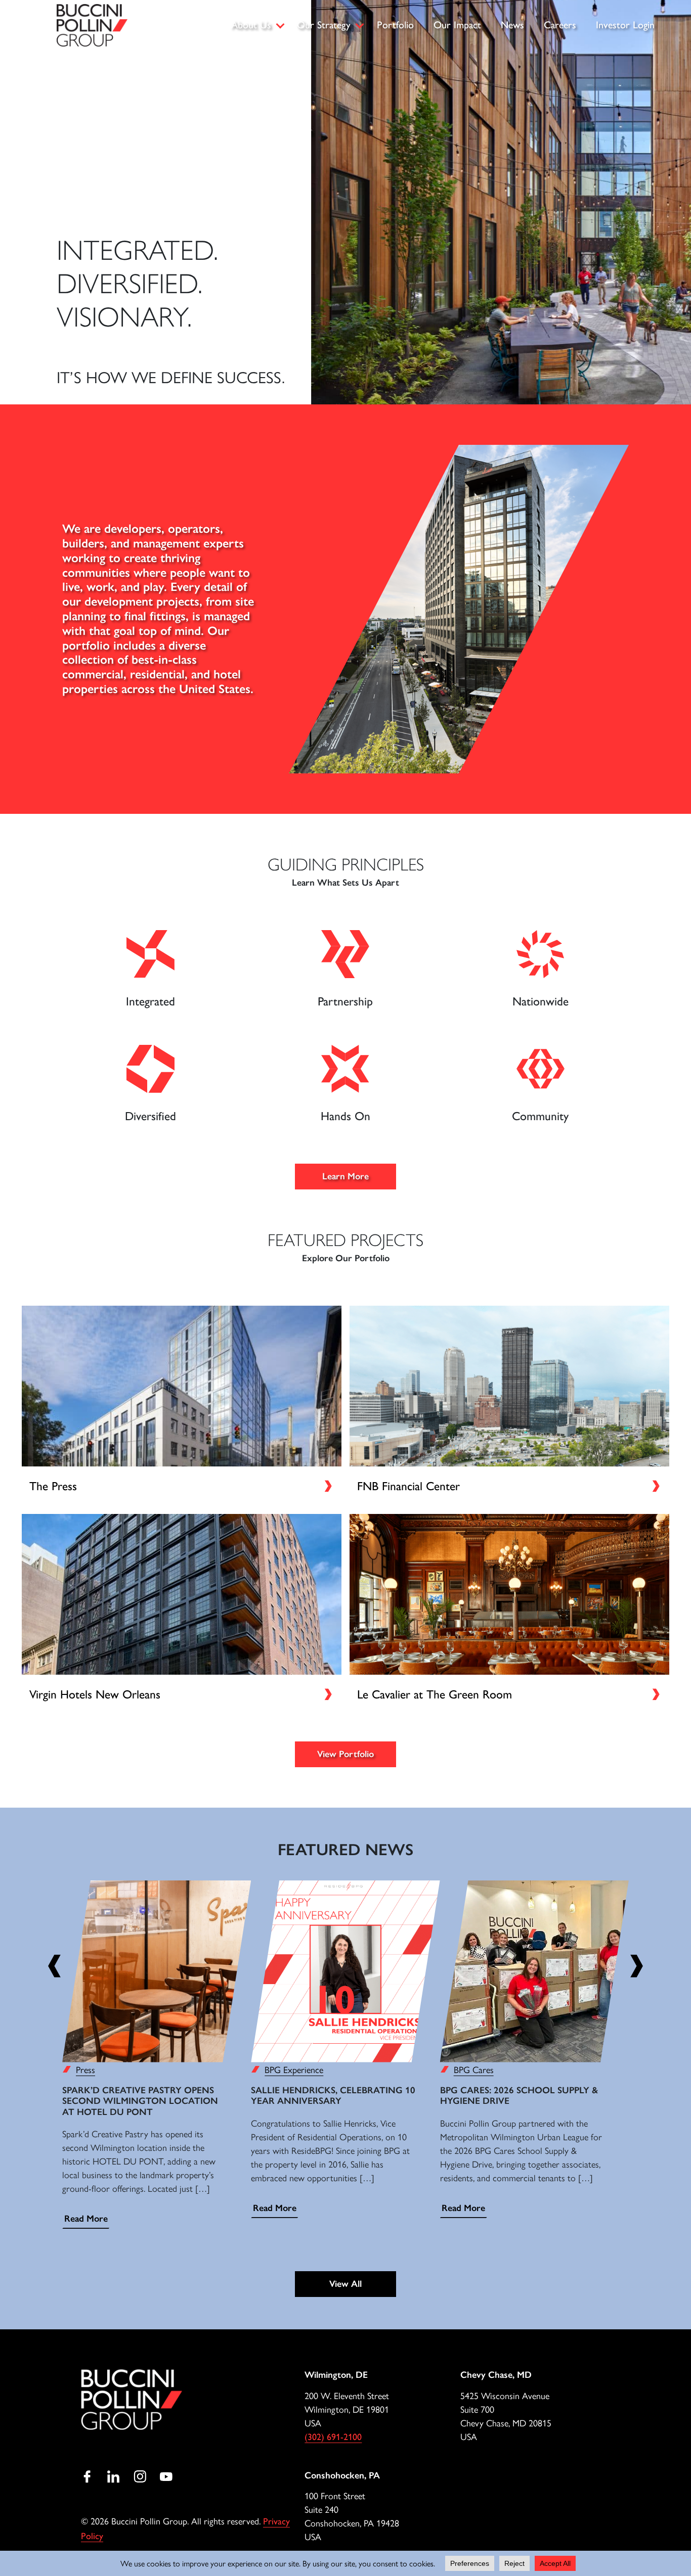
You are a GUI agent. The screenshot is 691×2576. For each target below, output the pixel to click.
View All (345, 2284)
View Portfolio (345, 1754)
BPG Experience (294, 2069)
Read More (86, 2219)
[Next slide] (637, 1967)
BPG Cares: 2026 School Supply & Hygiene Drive (519, 2096)
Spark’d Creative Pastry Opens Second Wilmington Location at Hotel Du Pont (140, 2101)
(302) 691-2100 (333, 2437)
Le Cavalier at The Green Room (435, 1694)
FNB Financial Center (408, 1486)
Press (85, 2069)
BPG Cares (474, 2069)
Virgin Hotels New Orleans (95, 1694)
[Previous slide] (54, 1967)
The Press (53, 1486)
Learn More (345, 1176)
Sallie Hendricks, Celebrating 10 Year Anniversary (333, 2096)
